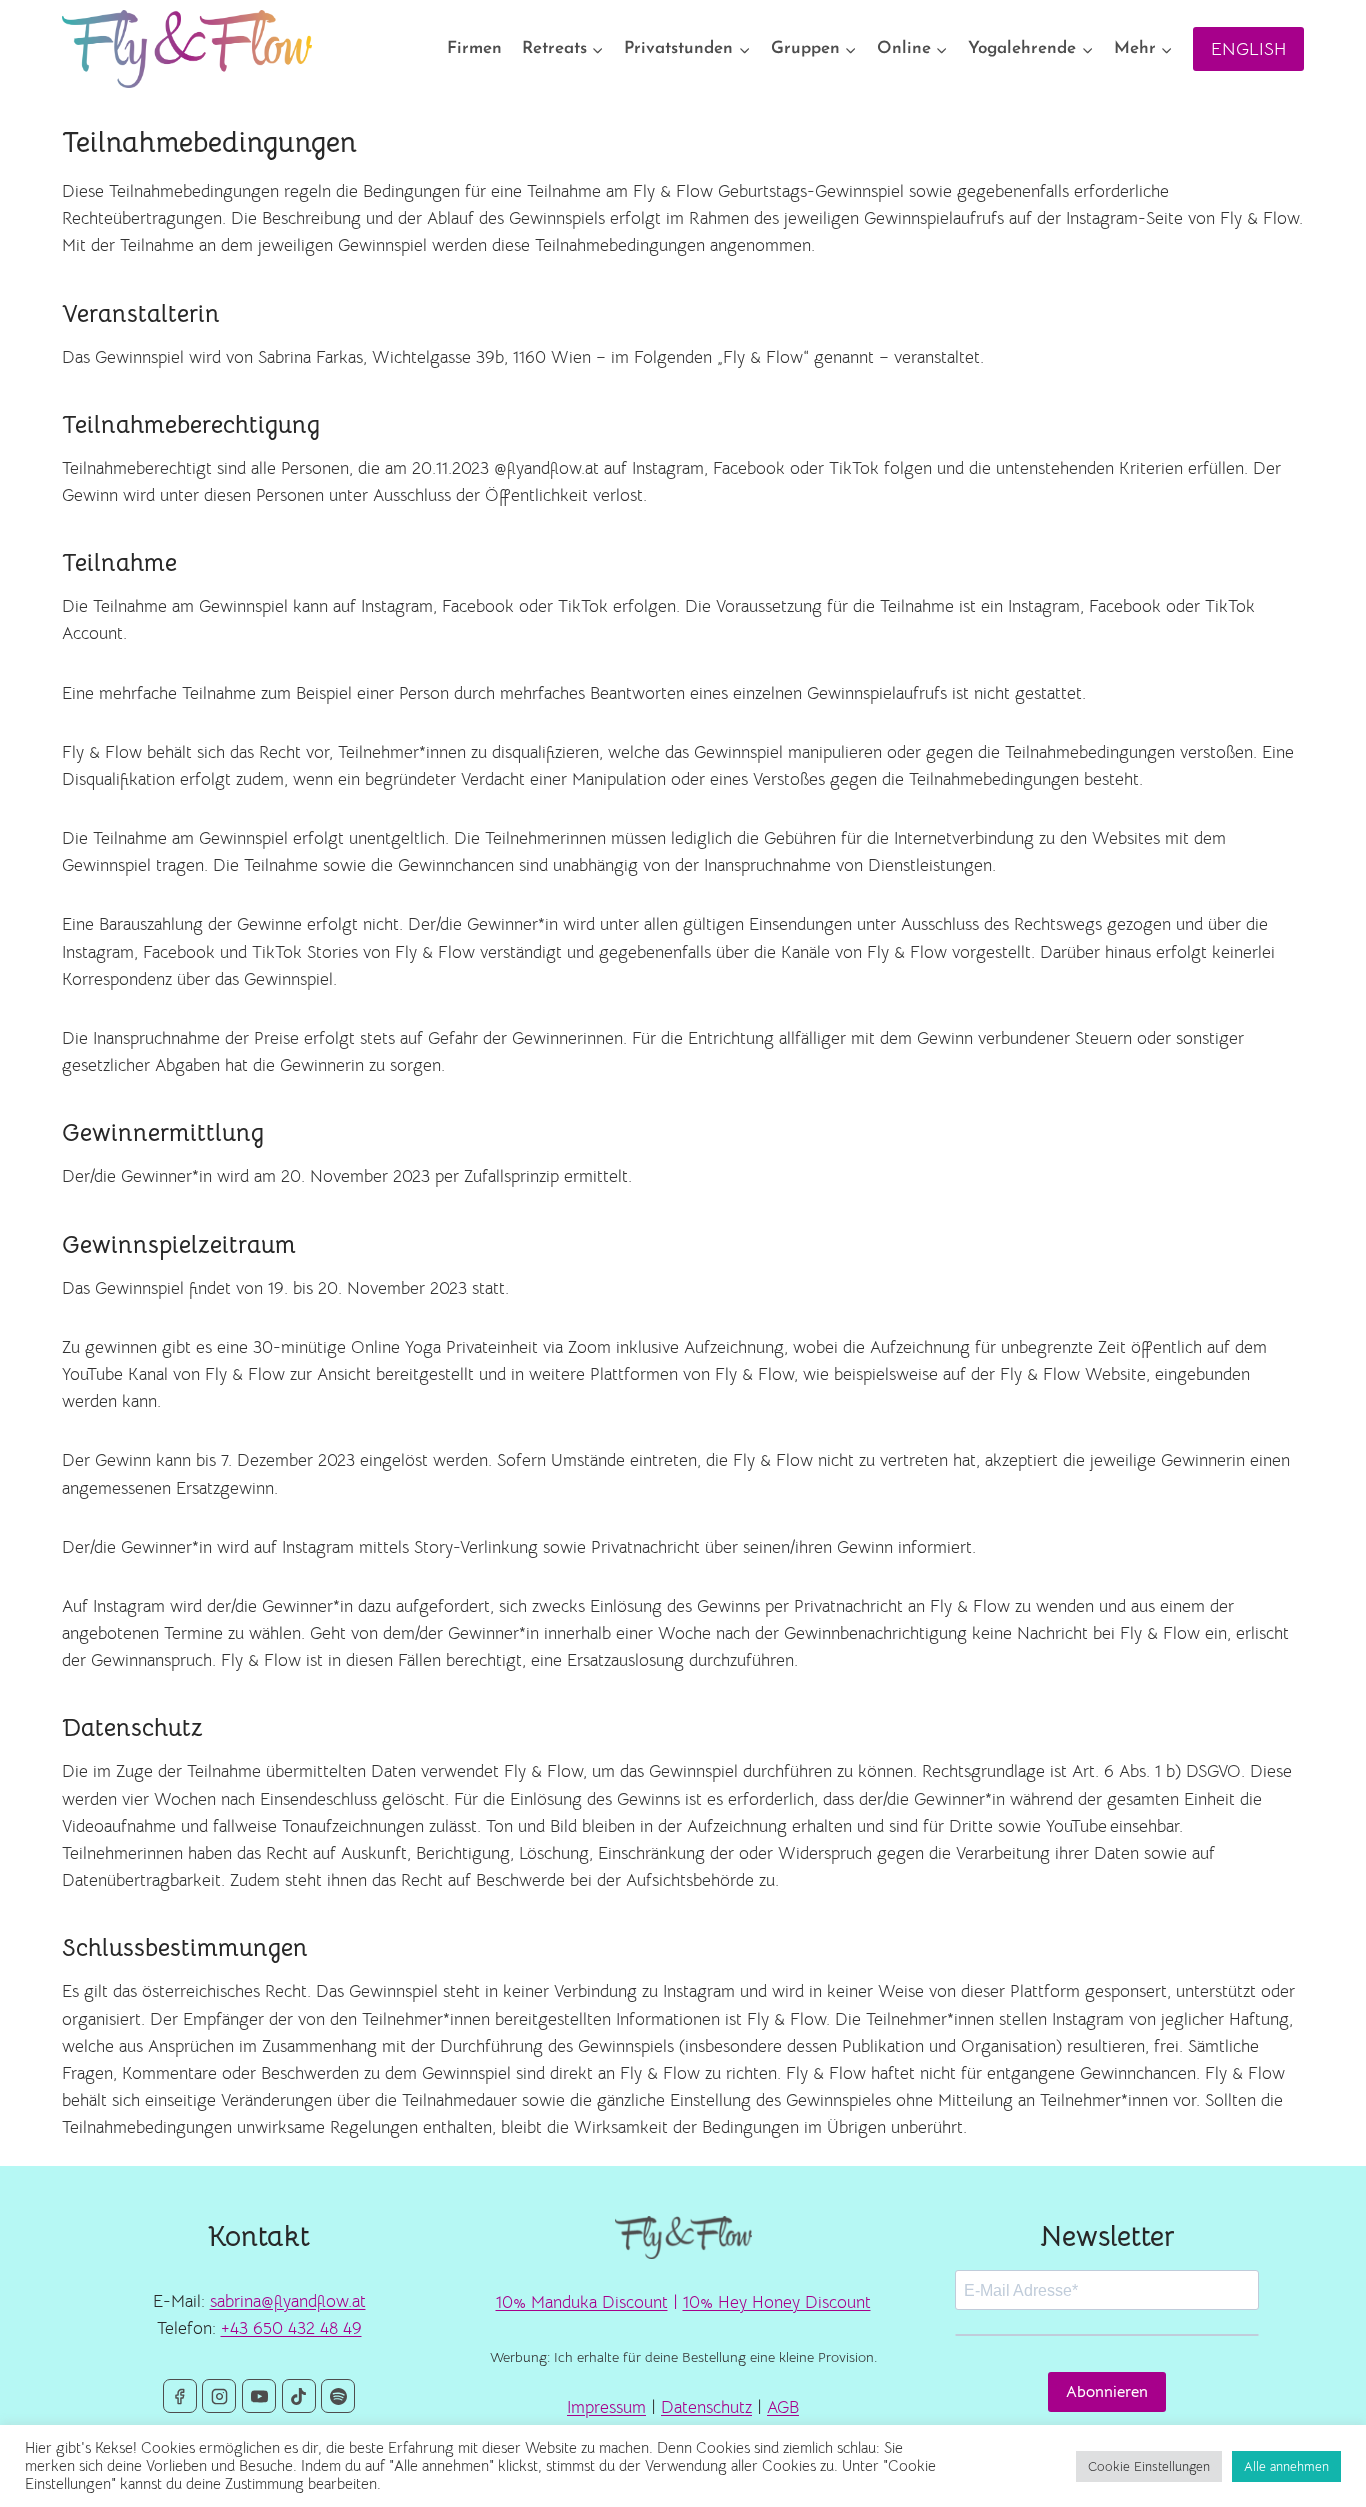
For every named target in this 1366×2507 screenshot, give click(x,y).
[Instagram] (219, 2396)
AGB (783, 2407)
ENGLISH (1248, 49)
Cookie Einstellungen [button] (1149, 2466)
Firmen (474, 48)
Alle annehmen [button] (1286, 2466)
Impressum (606, 2407)
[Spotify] (338, 2396)
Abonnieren (1107, 2392)
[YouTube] (259, 2396)
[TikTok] (299, 2396)
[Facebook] (180, 2396)
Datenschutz (706, 2407)
